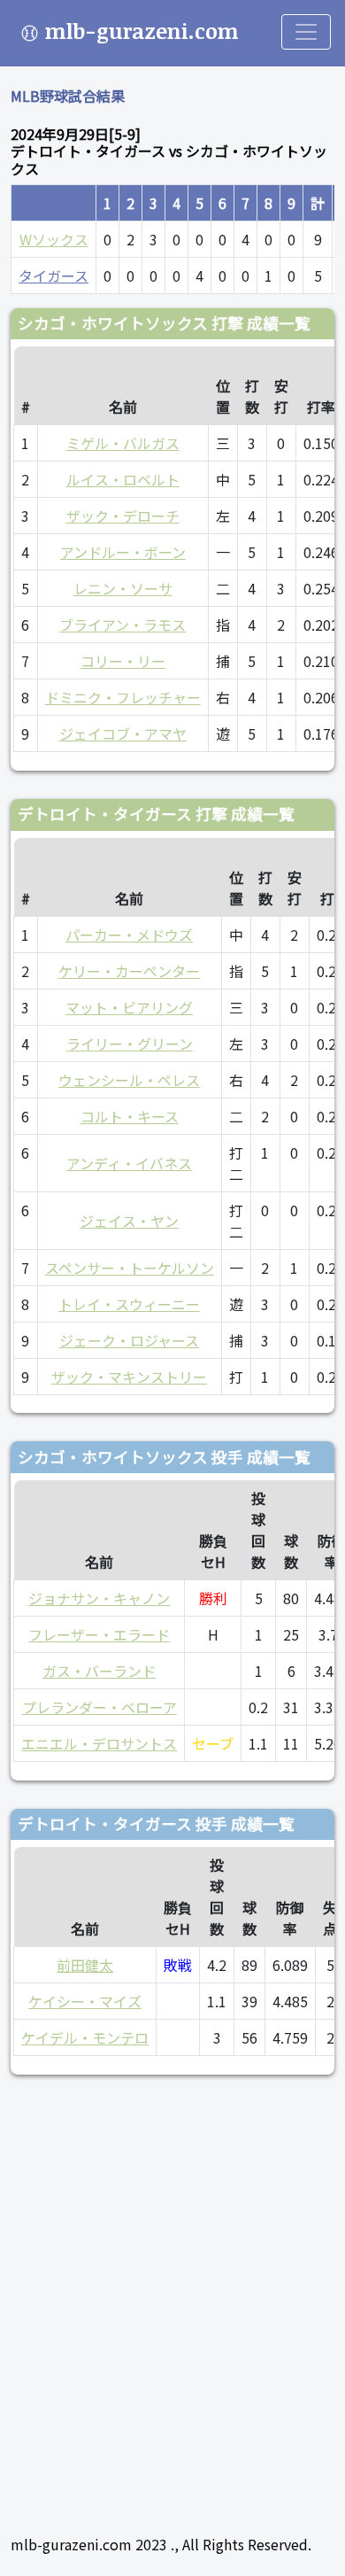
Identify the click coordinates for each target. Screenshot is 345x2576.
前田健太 (85, 1965)
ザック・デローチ (123, 516)
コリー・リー (123, 661)
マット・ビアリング (129, 1007)
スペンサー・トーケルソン (130, 1268)
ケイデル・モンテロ (85, 2037)
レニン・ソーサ (123, 588)
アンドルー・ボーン (123, 552)
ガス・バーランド (99, 1671)
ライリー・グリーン (130, 1044)
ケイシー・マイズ (85, 2001)
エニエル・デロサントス (99, 1743)
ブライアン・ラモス (123, 625)
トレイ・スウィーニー (129, 1304)
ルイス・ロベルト (123, 479)
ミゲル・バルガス (123, 443)
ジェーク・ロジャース (129, 1340)
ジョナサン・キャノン (99, 1598)
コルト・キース (130, 1116)
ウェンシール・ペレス (129, 1080)
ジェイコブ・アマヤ (123, 733)
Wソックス (54, 239)
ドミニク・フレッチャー (123, 697)
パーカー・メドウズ (129, 935)
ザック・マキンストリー (129, 1377)
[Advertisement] (172, 2297)
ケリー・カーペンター (129, 971)
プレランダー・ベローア (100, 1707)
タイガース (54, 275)
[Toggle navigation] (306, 32)
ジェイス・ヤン (129, 1221)
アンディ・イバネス (129, 1163)
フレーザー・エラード (99, 1634)
